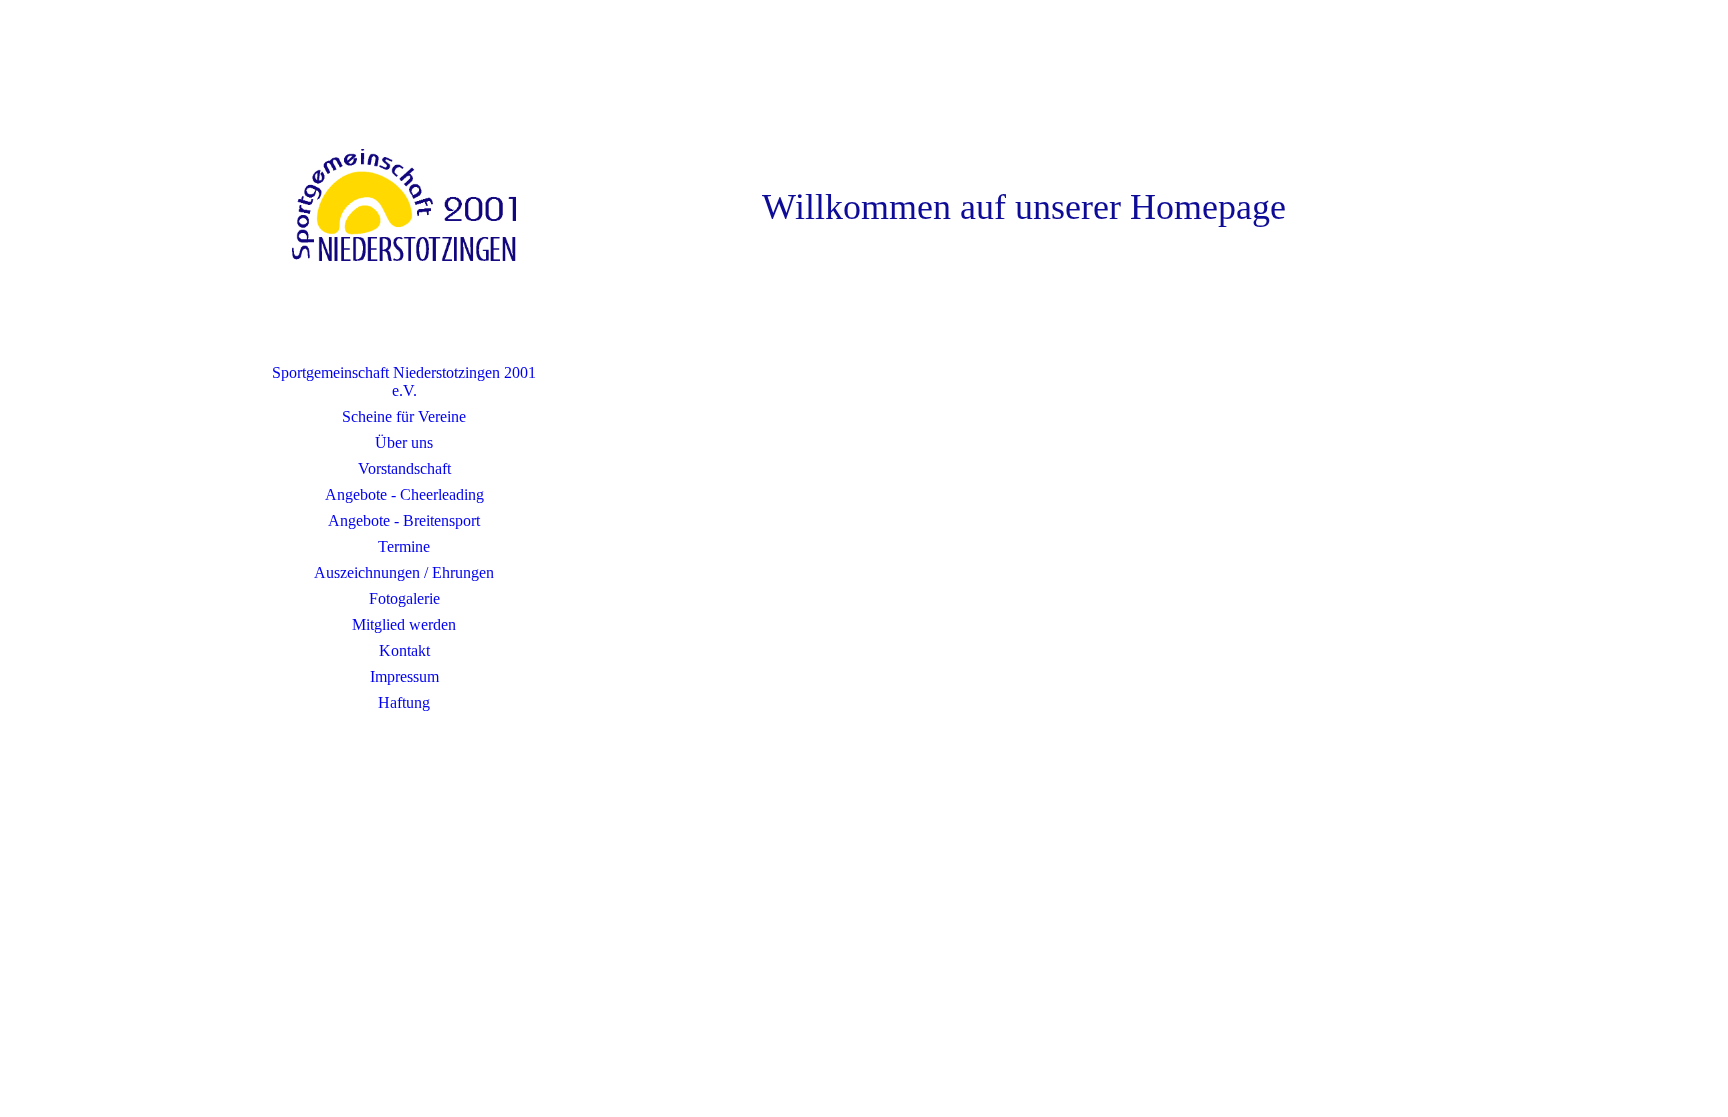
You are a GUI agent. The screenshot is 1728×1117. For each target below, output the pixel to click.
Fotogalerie (404, 598)
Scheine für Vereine (404, 416)
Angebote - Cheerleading (404, 494)
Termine (404, 546)
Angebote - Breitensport (404, 520)
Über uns (404, 442)
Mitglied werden (404, 624)
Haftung (404, 702)
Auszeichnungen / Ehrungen (404, 572)
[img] (404, 205)
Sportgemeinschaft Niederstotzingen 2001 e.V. (404, 381)
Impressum (404, 676)
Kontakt (404, 650)
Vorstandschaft (404, 468)
